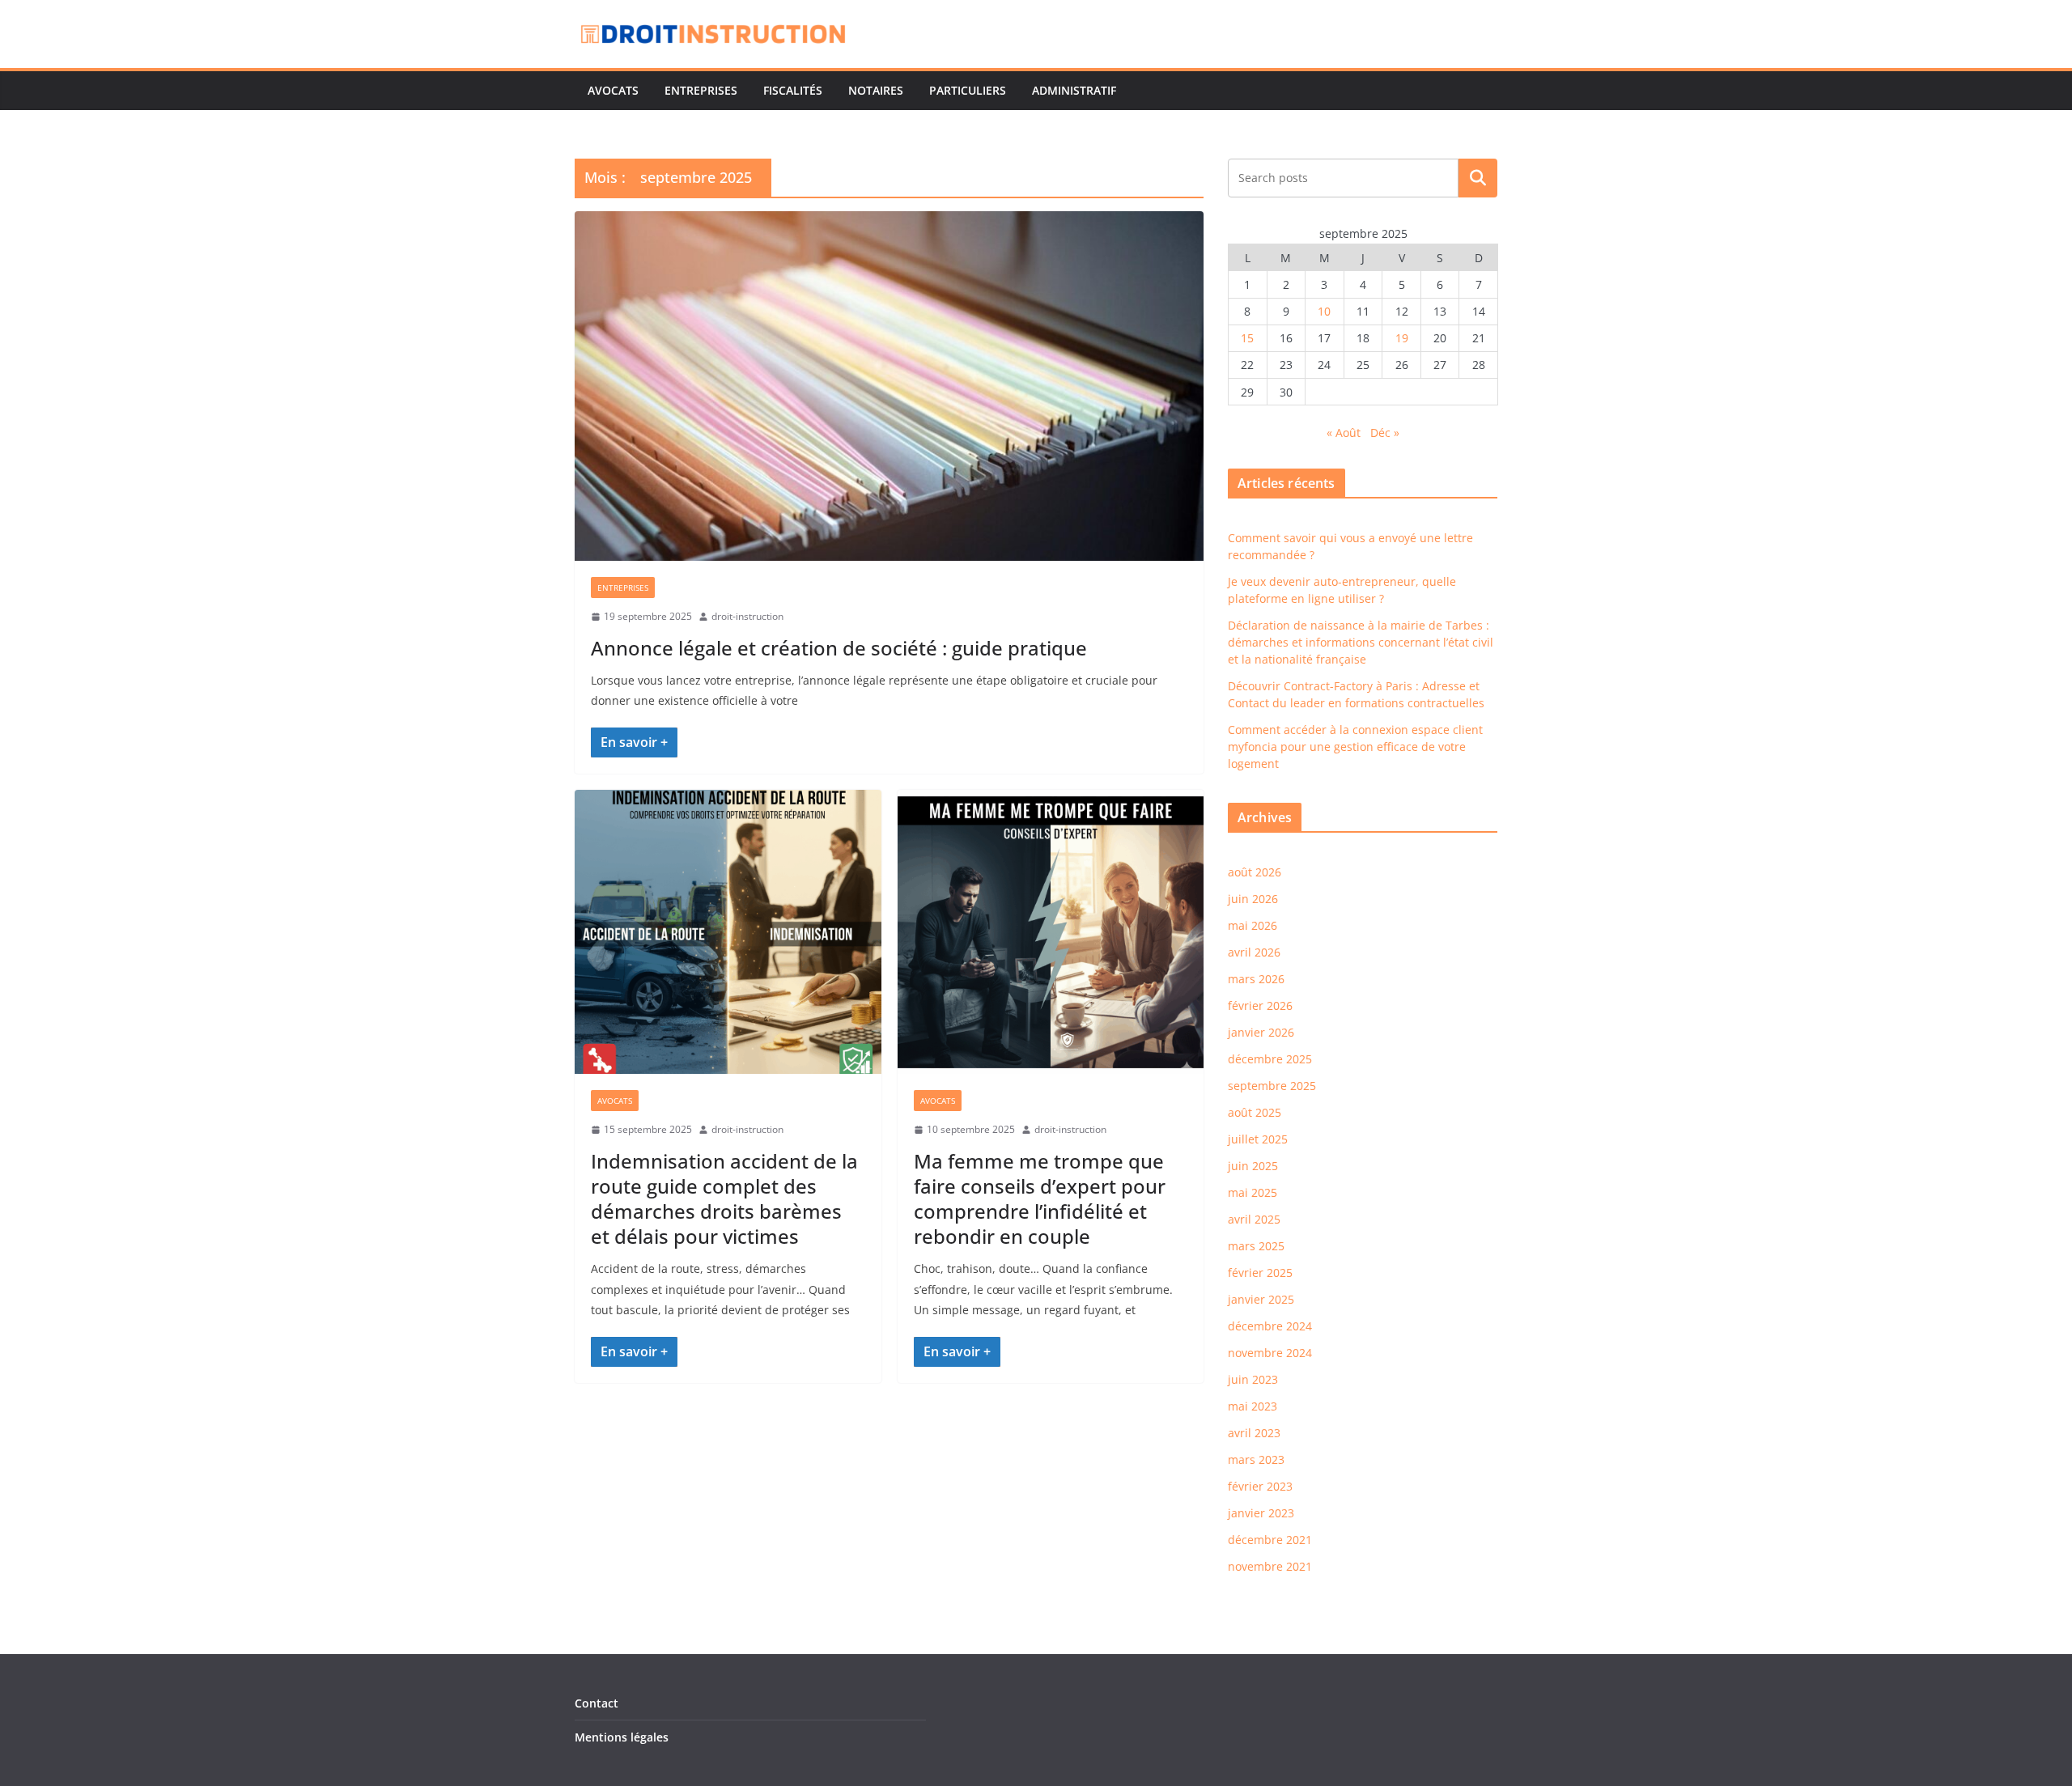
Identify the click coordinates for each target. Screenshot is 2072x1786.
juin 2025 (1253, 1166)
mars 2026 (1256, 979)
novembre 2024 (1270, 1353)
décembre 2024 (1270, 1326)
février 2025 (1260, 1273)
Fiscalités (793, 90)
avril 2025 (1254, 1219)
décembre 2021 (1270, 1540)
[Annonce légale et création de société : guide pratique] (889, 386)
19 (1402, 338)
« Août (1344, 433)
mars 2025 (1256, 1246)
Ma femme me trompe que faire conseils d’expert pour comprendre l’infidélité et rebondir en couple (1040, 1199)
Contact (597, 1703)
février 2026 (1260, 1005)
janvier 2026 (1261, 1032)
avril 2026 (1254, 952)
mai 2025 (1253, 1192)
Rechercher (1478, 177)
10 (1324, 311)
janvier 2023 (1261, 1513)
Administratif (1074, 90)
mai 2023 (1253, 1406)
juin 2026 (1253, 899)
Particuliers (968, 90)
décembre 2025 (1270, 1059)
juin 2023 (1253, 1379)
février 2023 (1260, 1486)
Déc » (1385, 433)
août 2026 (1255, 872)
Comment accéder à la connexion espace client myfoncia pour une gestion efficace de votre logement (1355, 747)
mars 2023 (1256, 1459)
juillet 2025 (1258, 1139)
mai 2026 (1253, 925)
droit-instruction (747, 616)
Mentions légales (622, 1737)
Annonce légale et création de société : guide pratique (839, 648)
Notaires (876, 90)
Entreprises (701, 90)
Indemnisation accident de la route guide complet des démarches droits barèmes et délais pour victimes (724, 1199)
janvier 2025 (1261, 1299)
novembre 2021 (1270, 1566)
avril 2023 (1254, 1433)
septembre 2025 (1272, 1086)
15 (1247, 338)
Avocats (613, 90)
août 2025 (1255, 1112)
